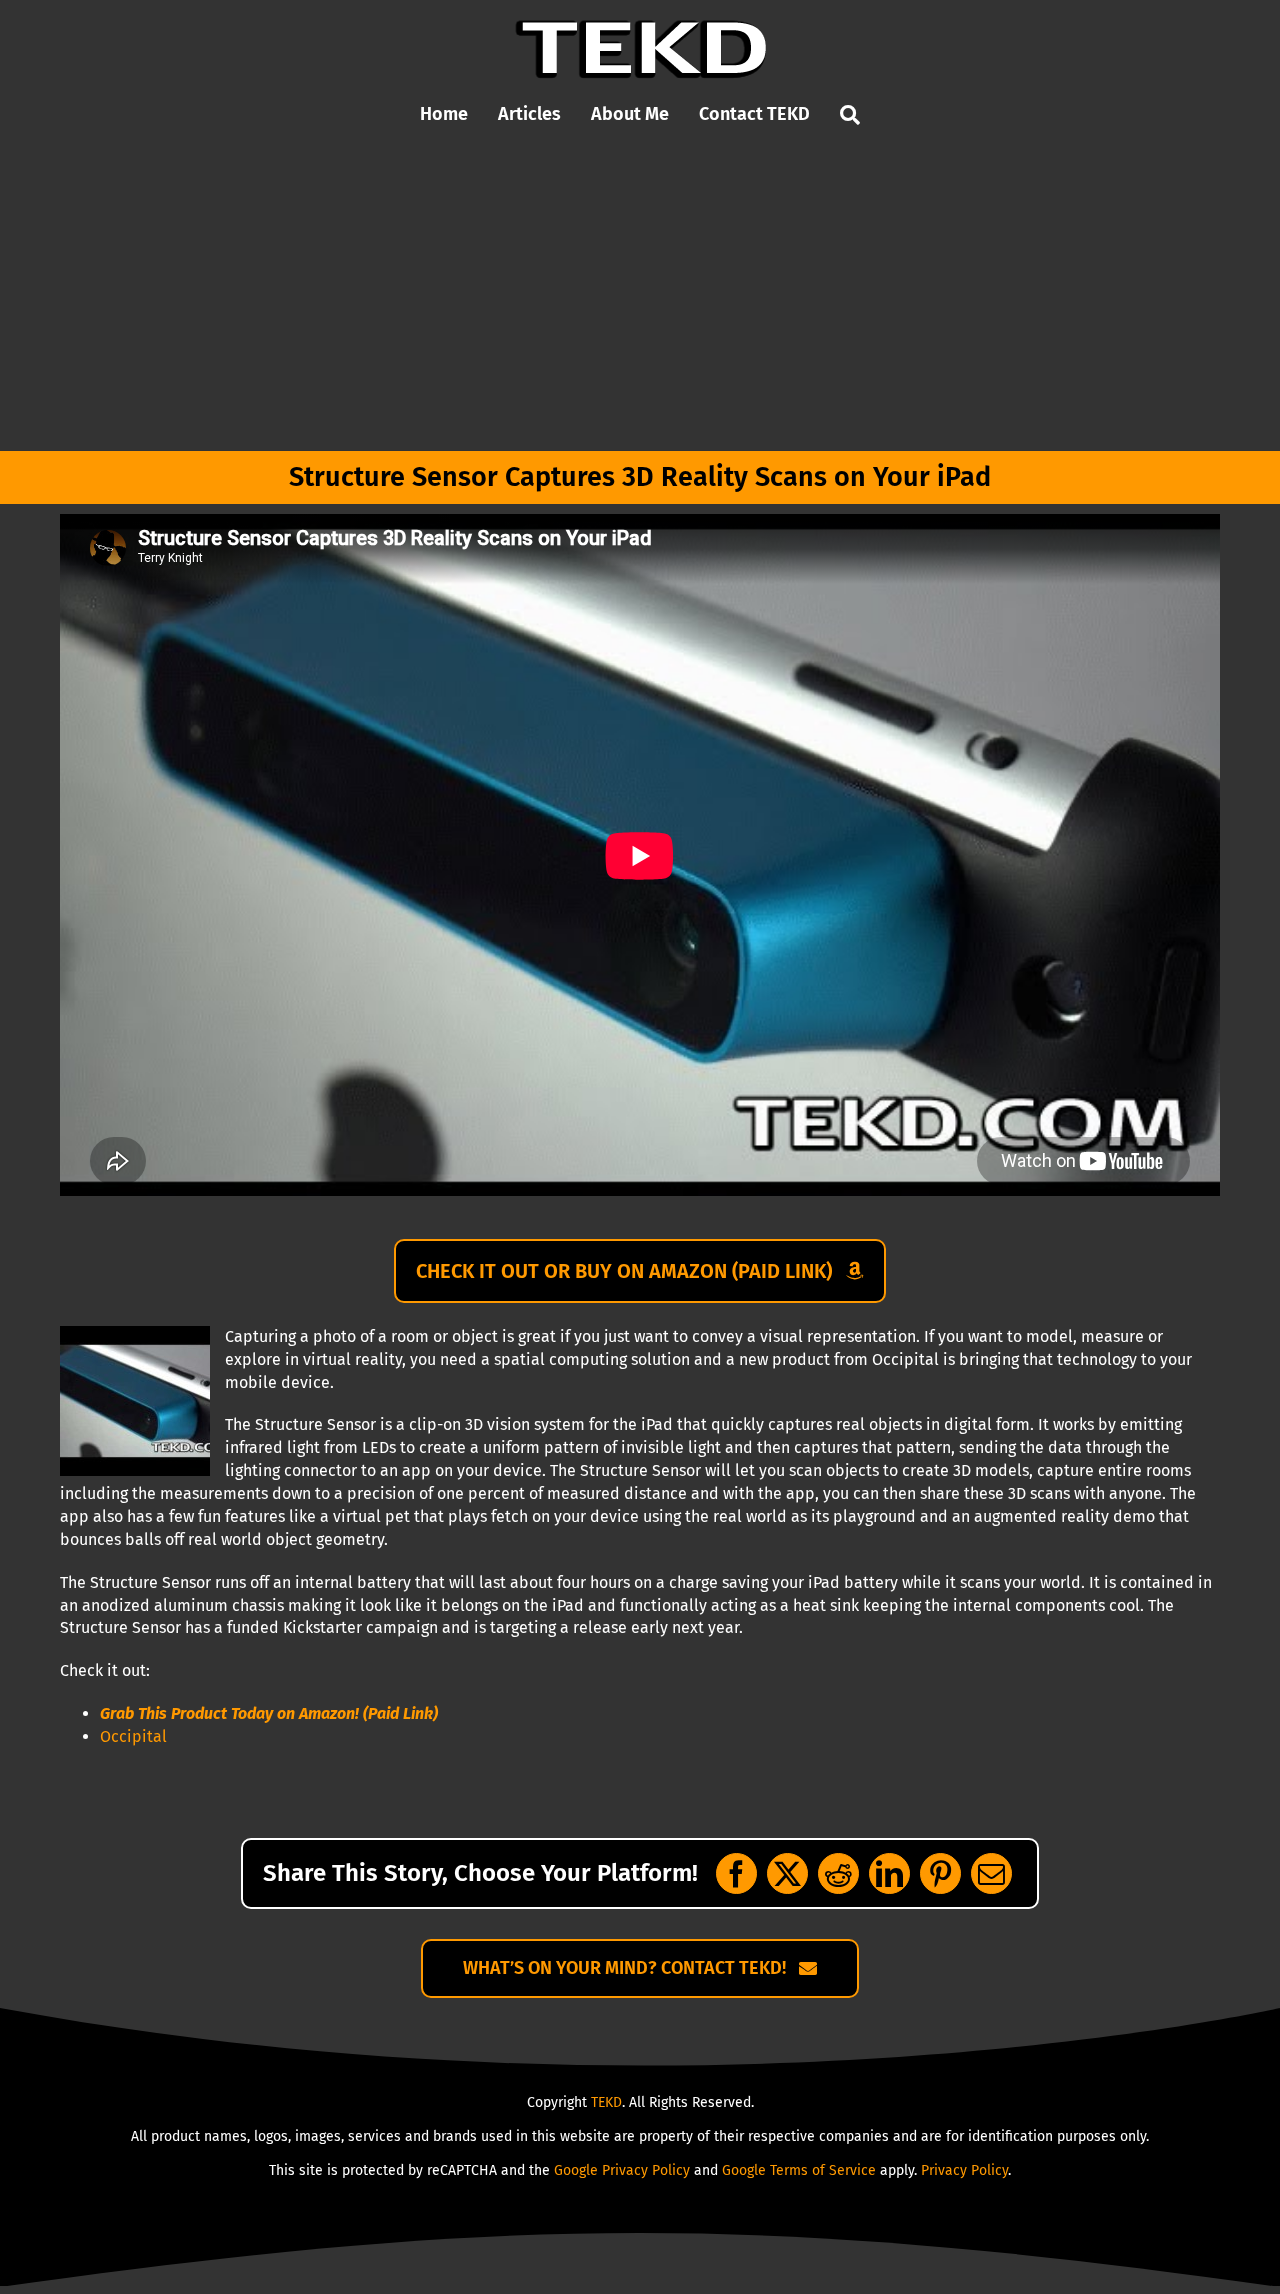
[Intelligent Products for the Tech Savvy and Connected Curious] (640, 27)
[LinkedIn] (889, 1873)
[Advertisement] (640, 301)
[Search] (850, 115)
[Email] (991, 1873)
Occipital (133, 1736)
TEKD (606, 2102)
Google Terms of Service (799, 2170)
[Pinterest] (940, 1873)
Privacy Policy (964, 2170)
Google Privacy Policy (622, 2170)
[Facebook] (736, 1873)
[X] (787, 1873)
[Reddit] (838, 1873)
